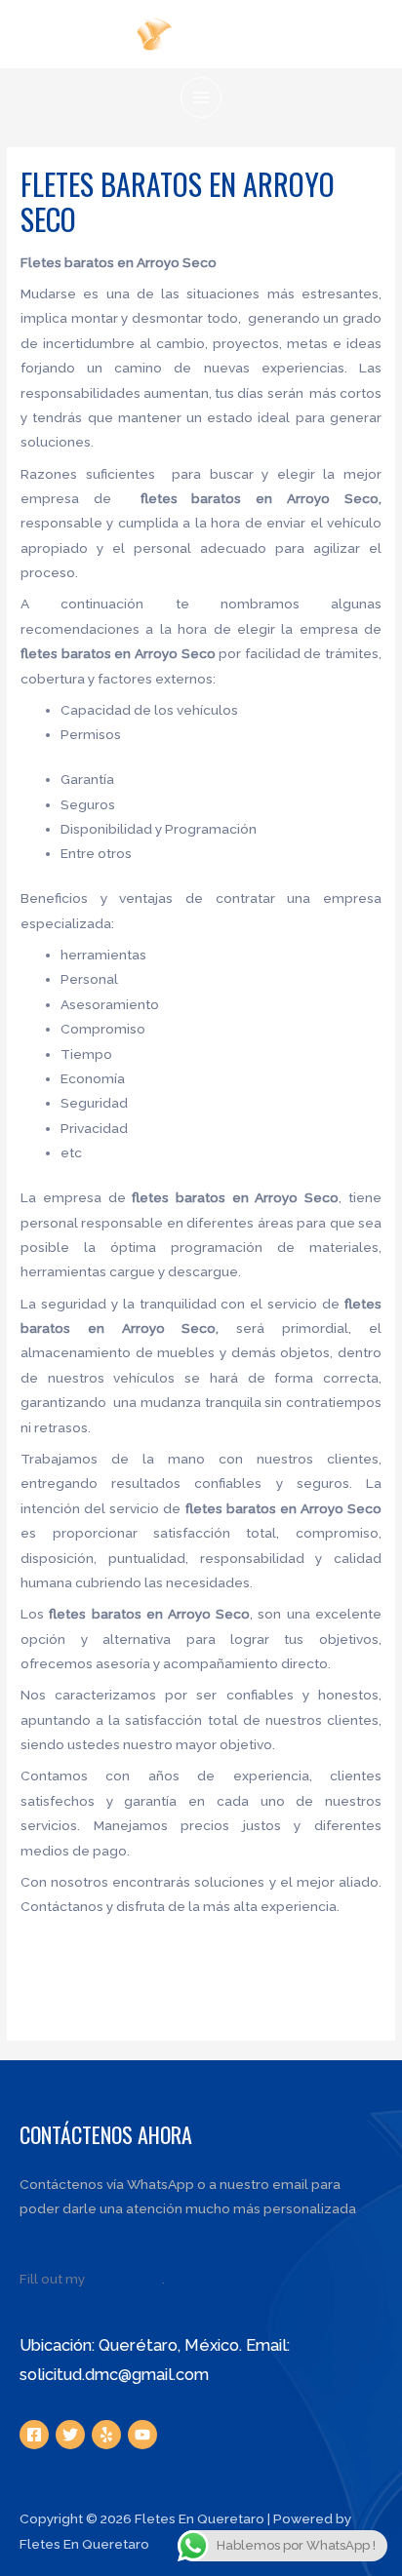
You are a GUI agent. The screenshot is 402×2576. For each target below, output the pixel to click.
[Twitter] (70, 2435)
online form (125, 2279)
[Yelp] (106, 2435)
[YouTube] (142, 2435)
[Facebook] (34, 2435)
